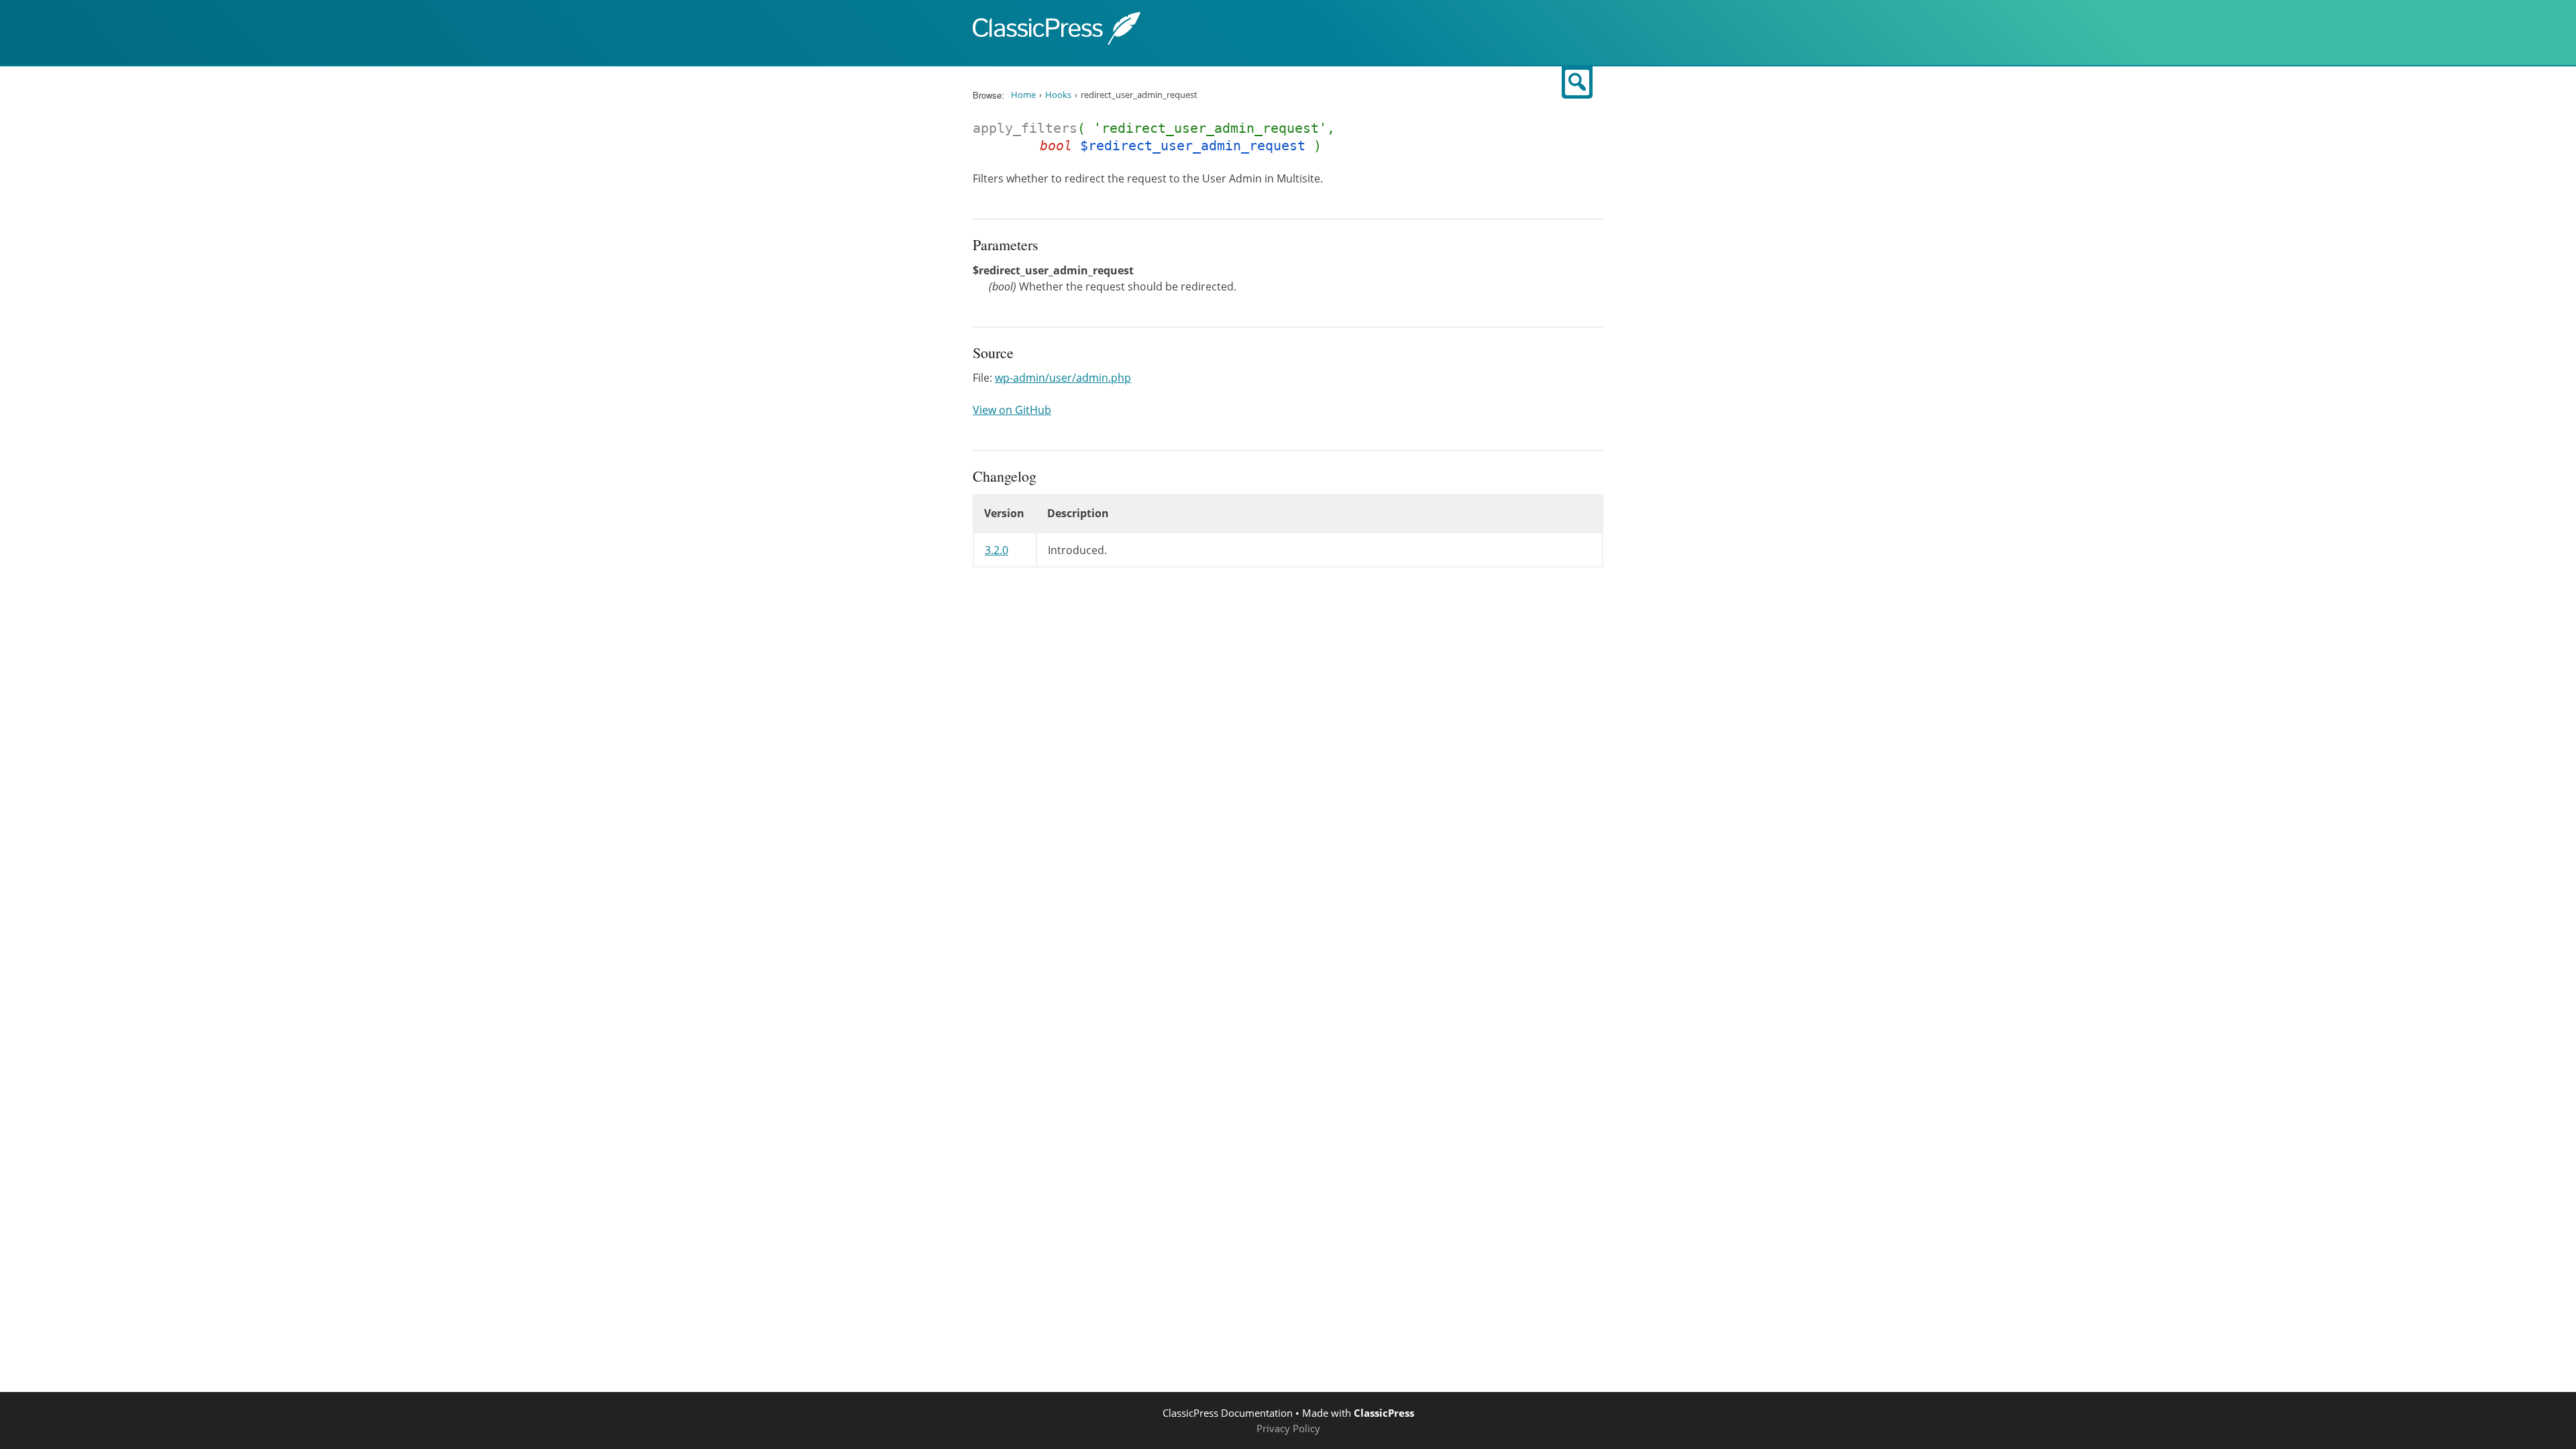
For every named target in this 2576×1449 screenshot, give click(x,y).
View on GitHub (1012, 410)
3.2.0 (997, 550)
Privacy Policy (1288, 1428)
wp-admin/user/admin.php (1063, 378)
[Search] (1577, 83)
